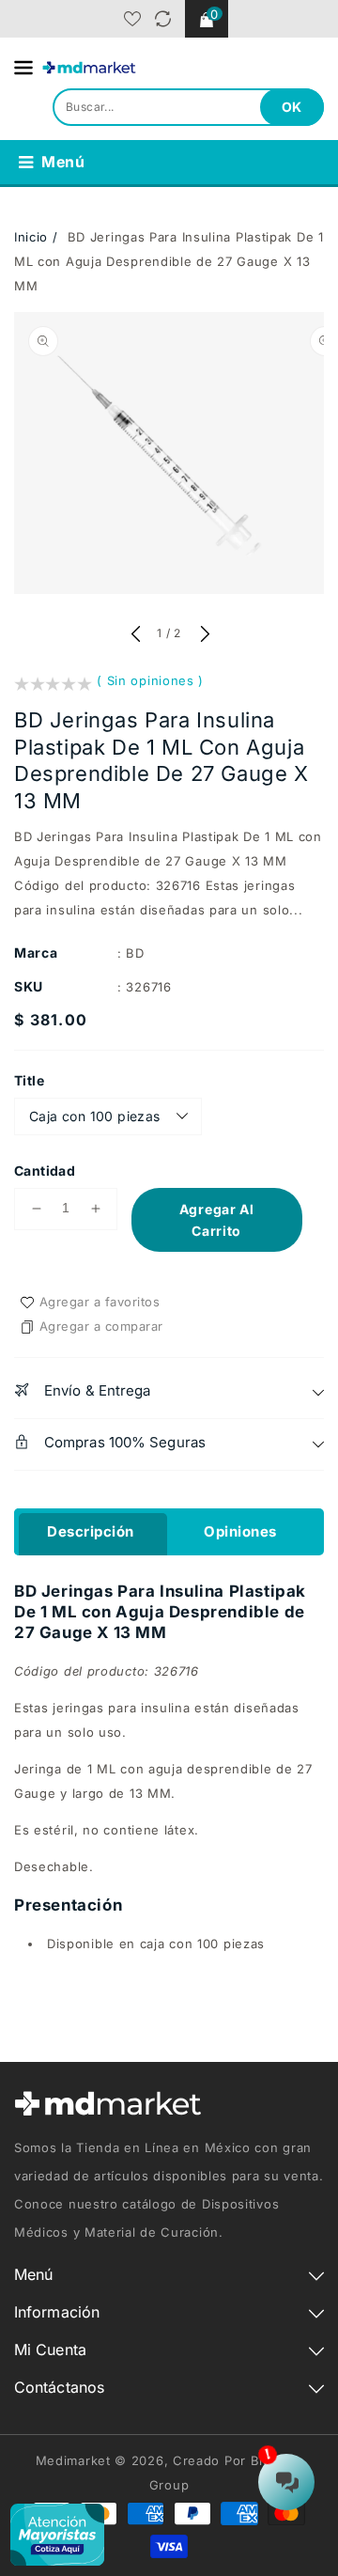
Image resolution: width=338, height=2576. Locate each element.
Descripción (91, 1531)
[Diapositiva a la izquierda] (135, 635)
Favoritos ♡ (132, 19)
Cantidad (45, 1171)
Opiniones (240, 1531)
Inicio (31, 237)
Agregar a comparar (101, 1326)
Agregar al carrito (217, 1220)
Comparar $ (163, 19)
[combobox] (188, 107)
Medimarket (73, 2460)
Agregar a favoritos (100, 1302)
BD (135, 953)
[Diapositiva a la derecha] (203, 635)
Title (29, 1080)
